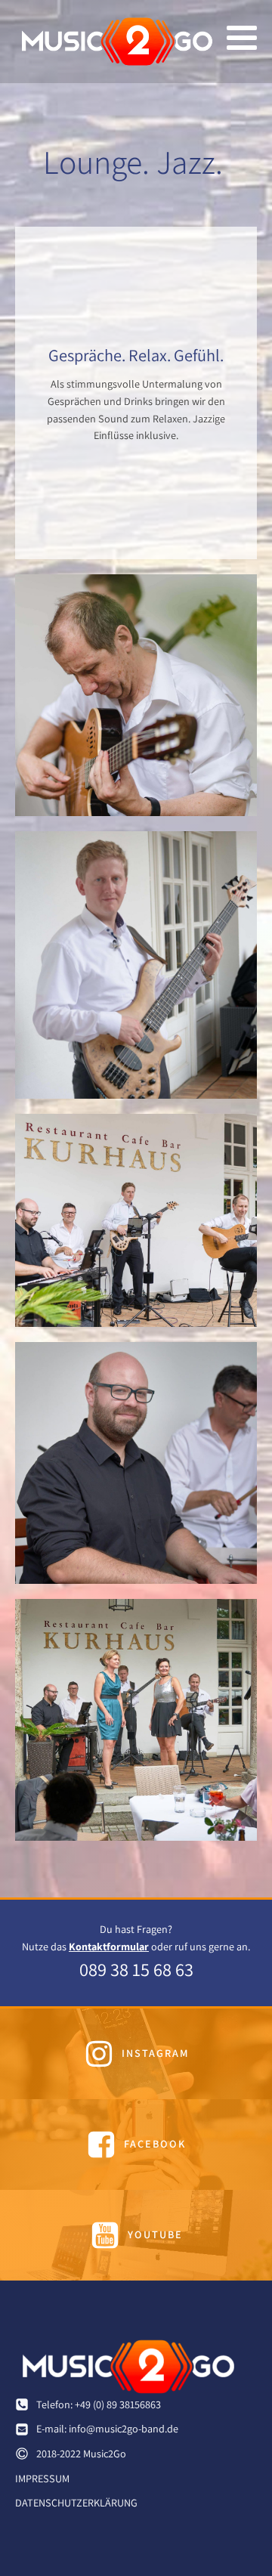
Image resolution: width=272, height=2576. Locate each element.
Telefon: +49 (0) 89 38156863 (99, 2404)
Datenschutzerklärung (76, 2503)
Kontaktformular (109, 1947)
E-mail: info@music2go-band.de (107, 2429)
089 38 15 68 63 (136, 1969)
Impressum (42, 2479)
